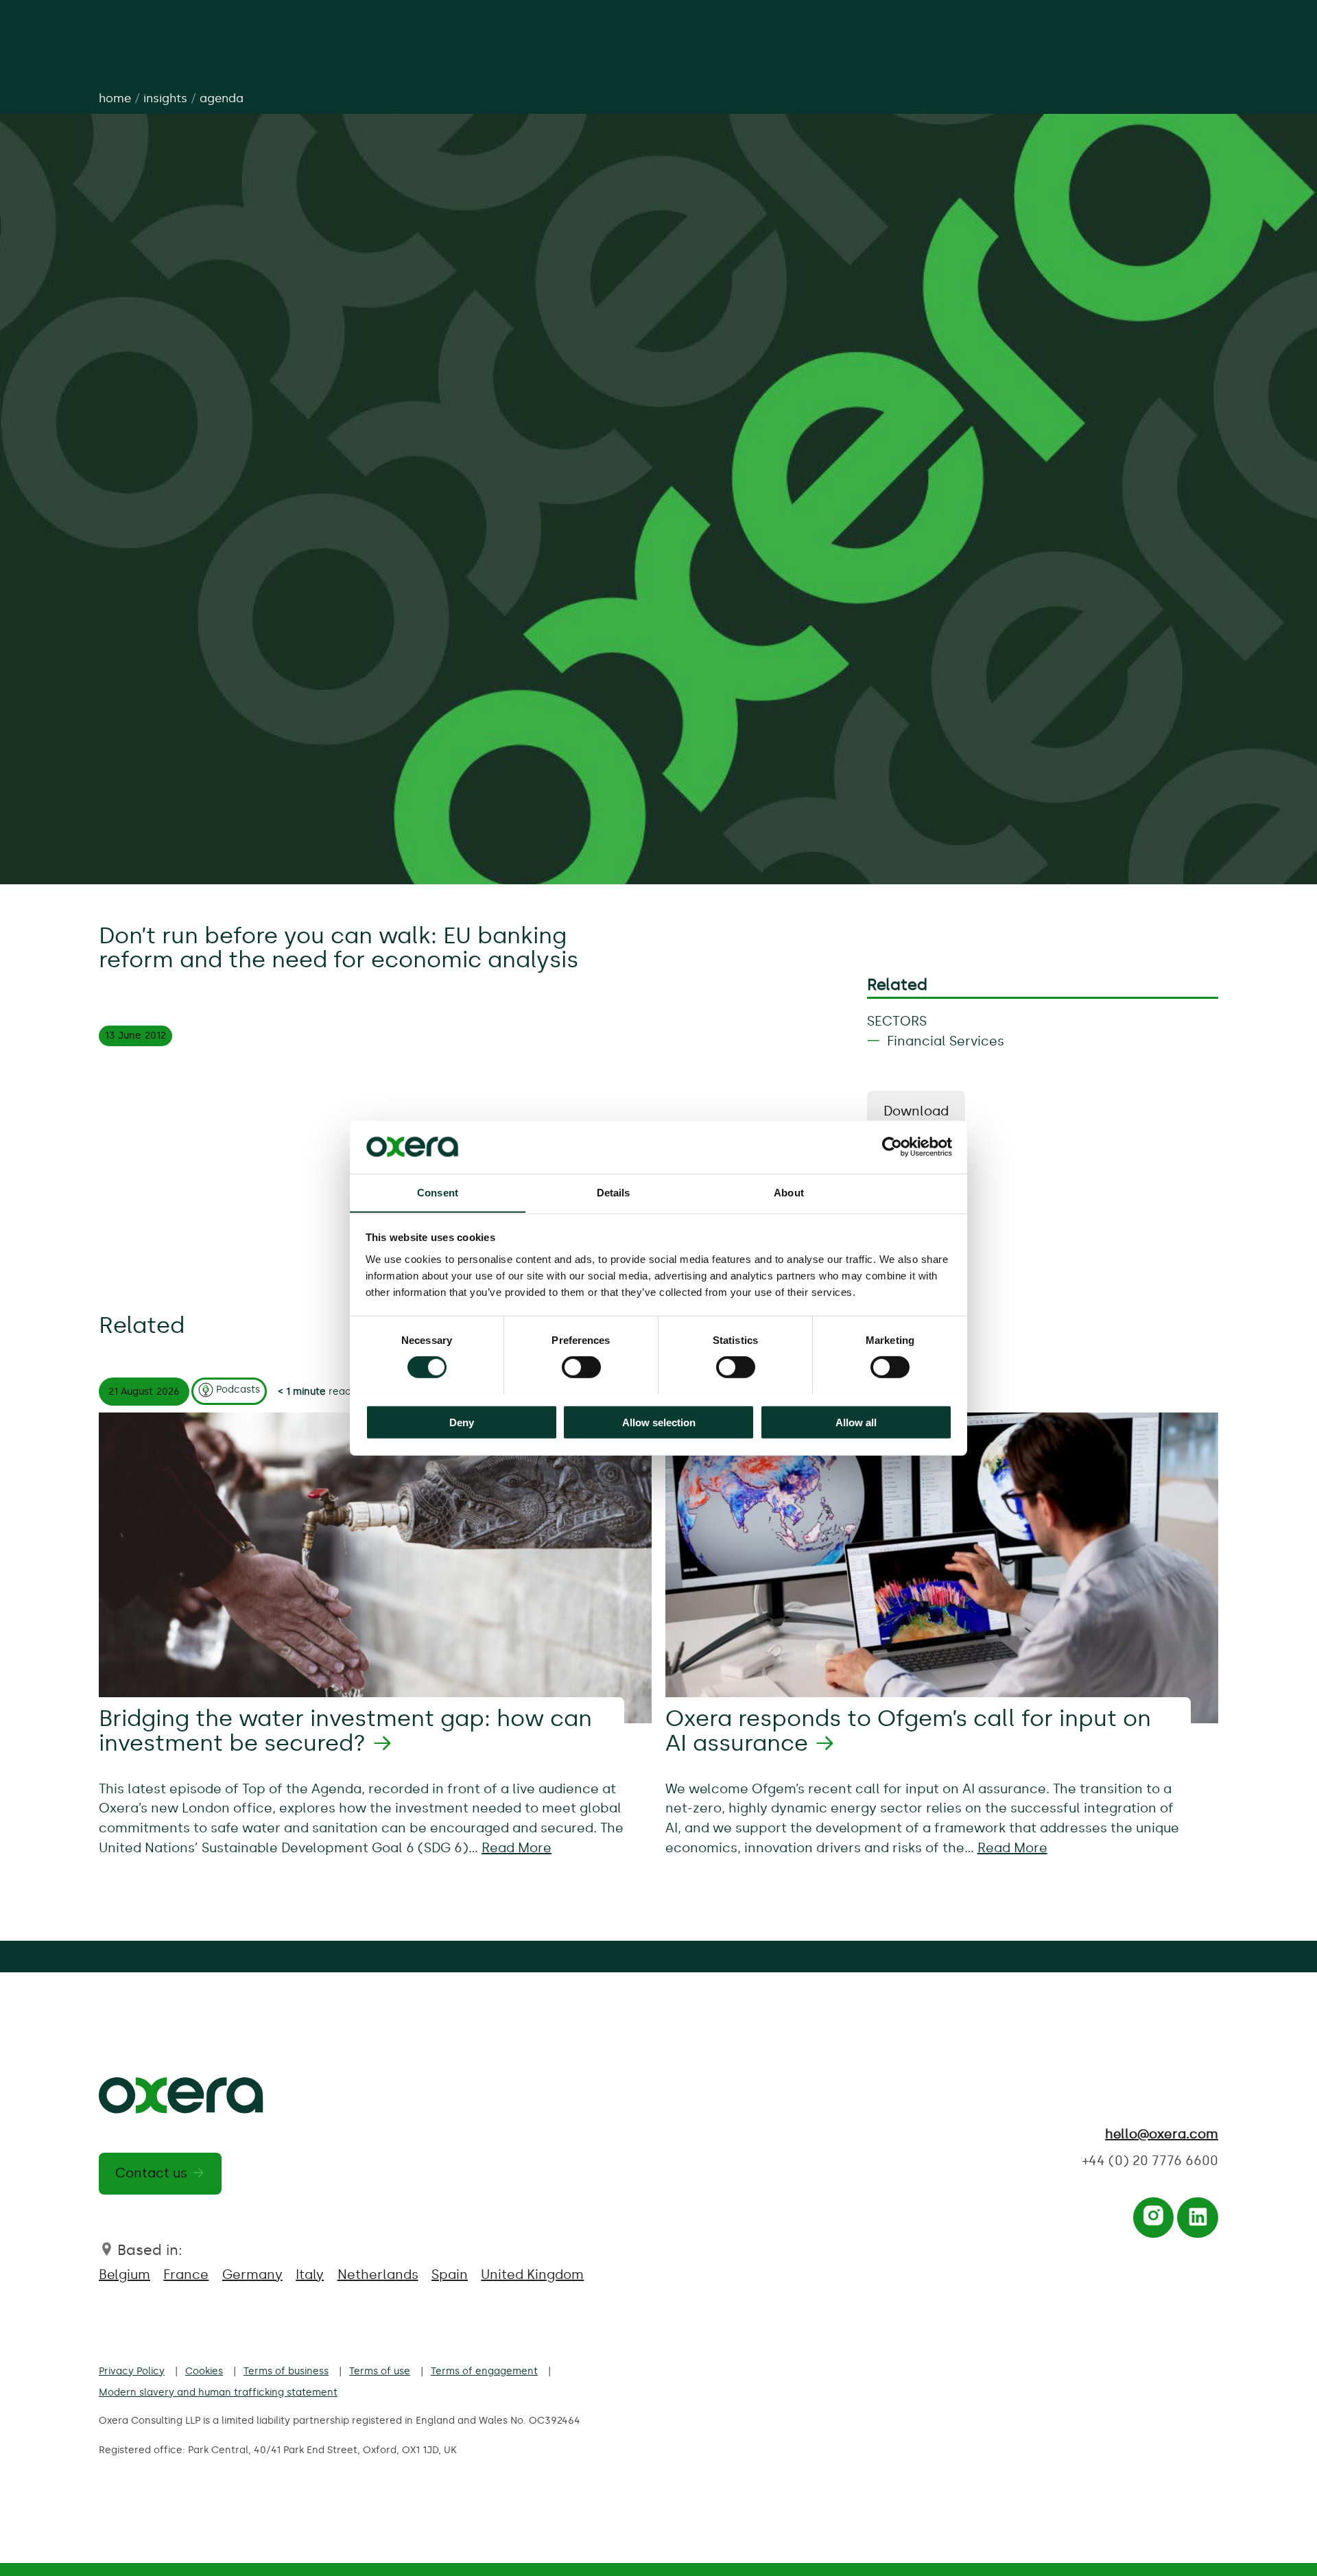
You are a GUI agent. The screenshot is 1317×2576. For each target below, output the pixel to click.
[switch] (581, 1367)
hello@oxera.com (1162, 2134)
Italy (310, 2274)
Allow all (856, 1422)
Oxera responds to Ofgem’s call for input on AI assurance (908, 1731)
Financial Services (946, 1041)
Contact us (151, 2173)
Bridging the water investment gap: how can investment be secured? (345, 1731)
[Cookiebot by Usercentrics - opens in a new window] (892, 1147)
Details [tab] (614, 1192)
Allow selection (659, 1422)
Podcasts (238, 1389)
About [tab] (789, 1192)
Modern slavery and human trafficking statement (218, 2392)
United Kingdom (532, 2274)
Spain (450, 2274)
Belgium (124, 2274)
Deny (462, 1422)
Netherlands (378, 2274)
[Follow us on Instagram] (1153, 2221)
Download (916, 1111)
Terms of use (380, 2371)
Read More (517, 1848)
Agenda (222, 98)
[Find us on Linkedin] (1198, 2221)
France (186, 2274)
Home (115, 98)
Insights (165, 98)
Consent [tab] (438, 1192)
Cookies (204, 2371)
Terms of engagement (484, 2371)
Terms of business (286, 2371)
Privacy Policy (132, 2371)
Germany (252, 2274)
